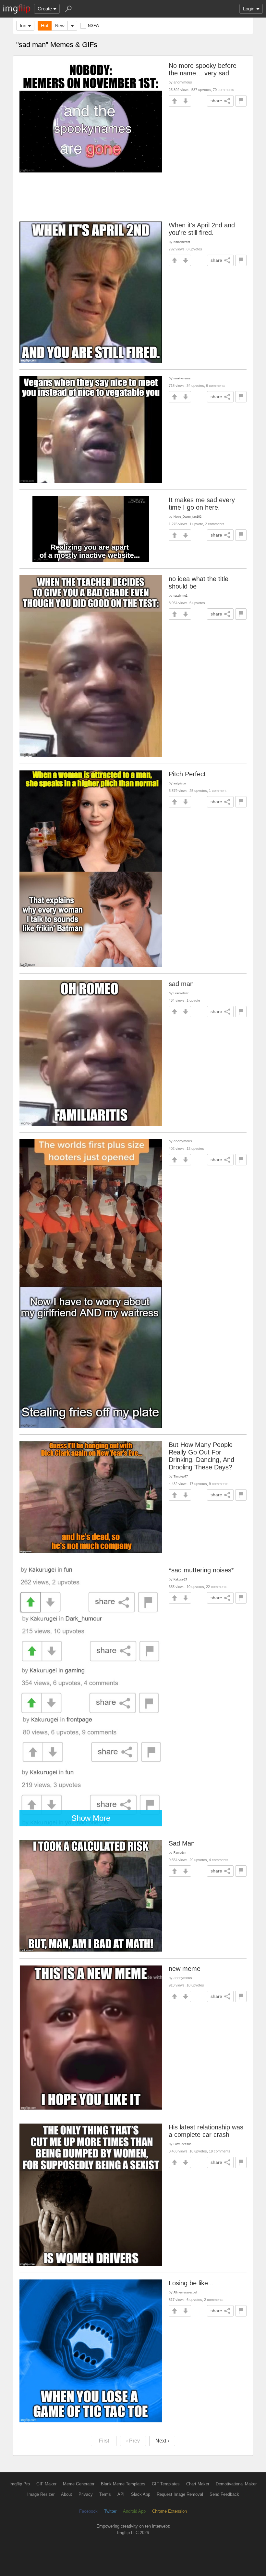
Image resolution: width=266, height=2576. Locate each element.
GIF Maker (46, 2484)
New (60, 25)
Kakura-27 (180, 1579)
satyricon (180, 783)
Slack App (141, 2494)
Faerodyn (180, 1853)
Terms (105, 2494)
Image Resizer (41, 2494)
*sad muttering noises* (201, 1570)
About (66, 2494)
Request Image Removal (180, 2494)
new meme (185, 1969)
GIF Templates (166, 2484)
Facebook (88, 2511)
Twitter (110, 2511)
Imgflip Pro (20, 2484)
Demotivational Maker (236, 2484)
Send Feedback (224, 2494)
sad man (181, 984)
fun (23, 25)
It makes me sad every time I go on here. (202, 504)
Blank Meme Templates (123, 2484)
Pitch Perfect (187, 774)
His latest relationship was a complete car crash (206, 2131)
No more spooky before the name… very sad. (203, 69)
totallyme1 (181, 596)
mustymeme (182, 378)
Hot (45, 25)
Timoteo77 (181, 1476)
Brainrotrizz (181, 993)
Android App (134, 2511)
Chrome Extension (169, 2511)
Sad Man (182, 1843)
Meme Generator (79, 2484)
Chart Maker (198, 2484)
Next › (162, 2441)
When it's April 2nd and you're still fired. (202, 229)
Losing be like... (191, 2283)
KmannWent (182, 242)
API (121, 2494)
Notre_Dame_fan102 (187, 517)
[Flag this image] (241, 101)
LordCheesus (182, 2144)
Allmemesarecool (185, 2292)
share (216, 101)
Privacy (86, 2494)
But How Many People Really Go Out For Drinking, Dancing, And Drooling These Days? (201, 1456)
